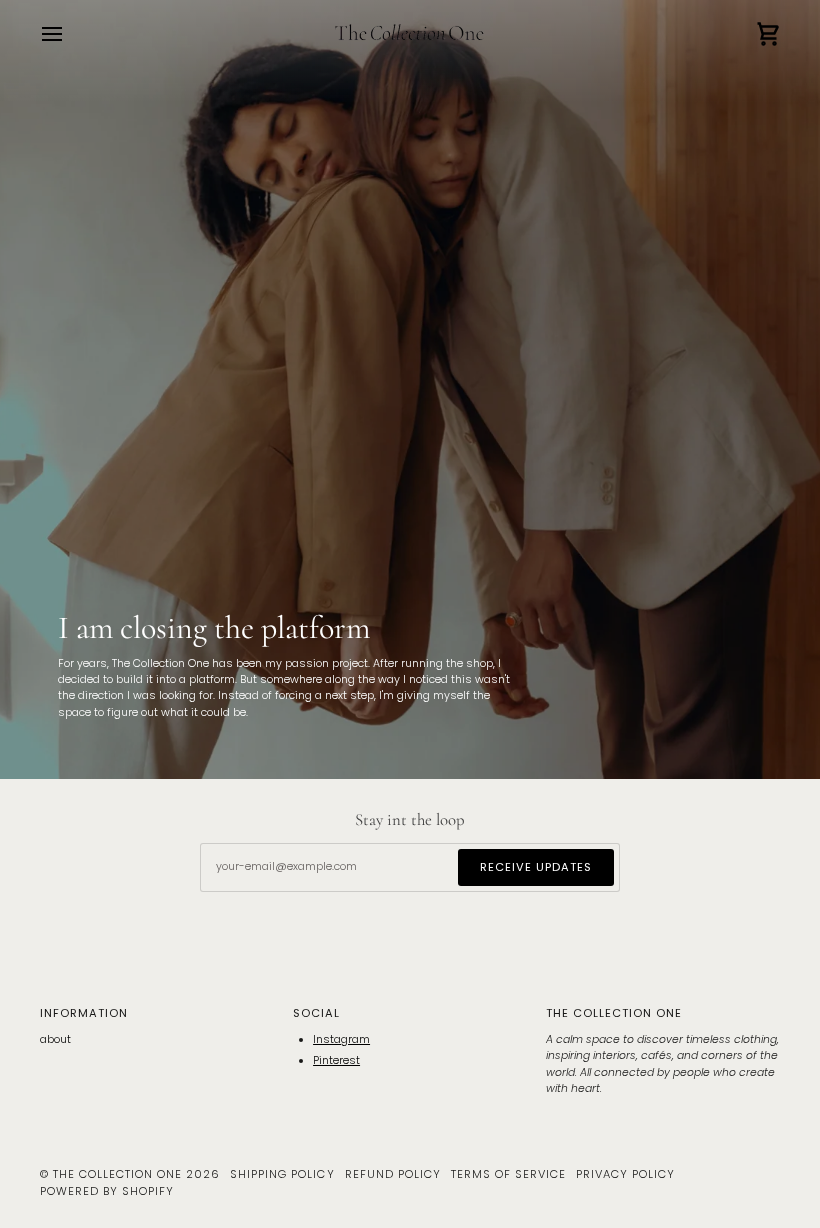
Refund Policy (393, 1174)
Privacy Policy (625, 1174)
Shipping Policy (282, 1174)
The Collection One (117, 1174)
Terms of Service (508, 1174)
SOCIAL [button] (316, 1013)
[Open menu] (70, 34)
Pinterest (336, 1060)
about (55, 1039)
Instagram (341, 1039)
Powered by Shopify (107, 1191)
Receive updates (536, 867)
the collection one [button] (614, 1013)
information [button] (84, 1013)
